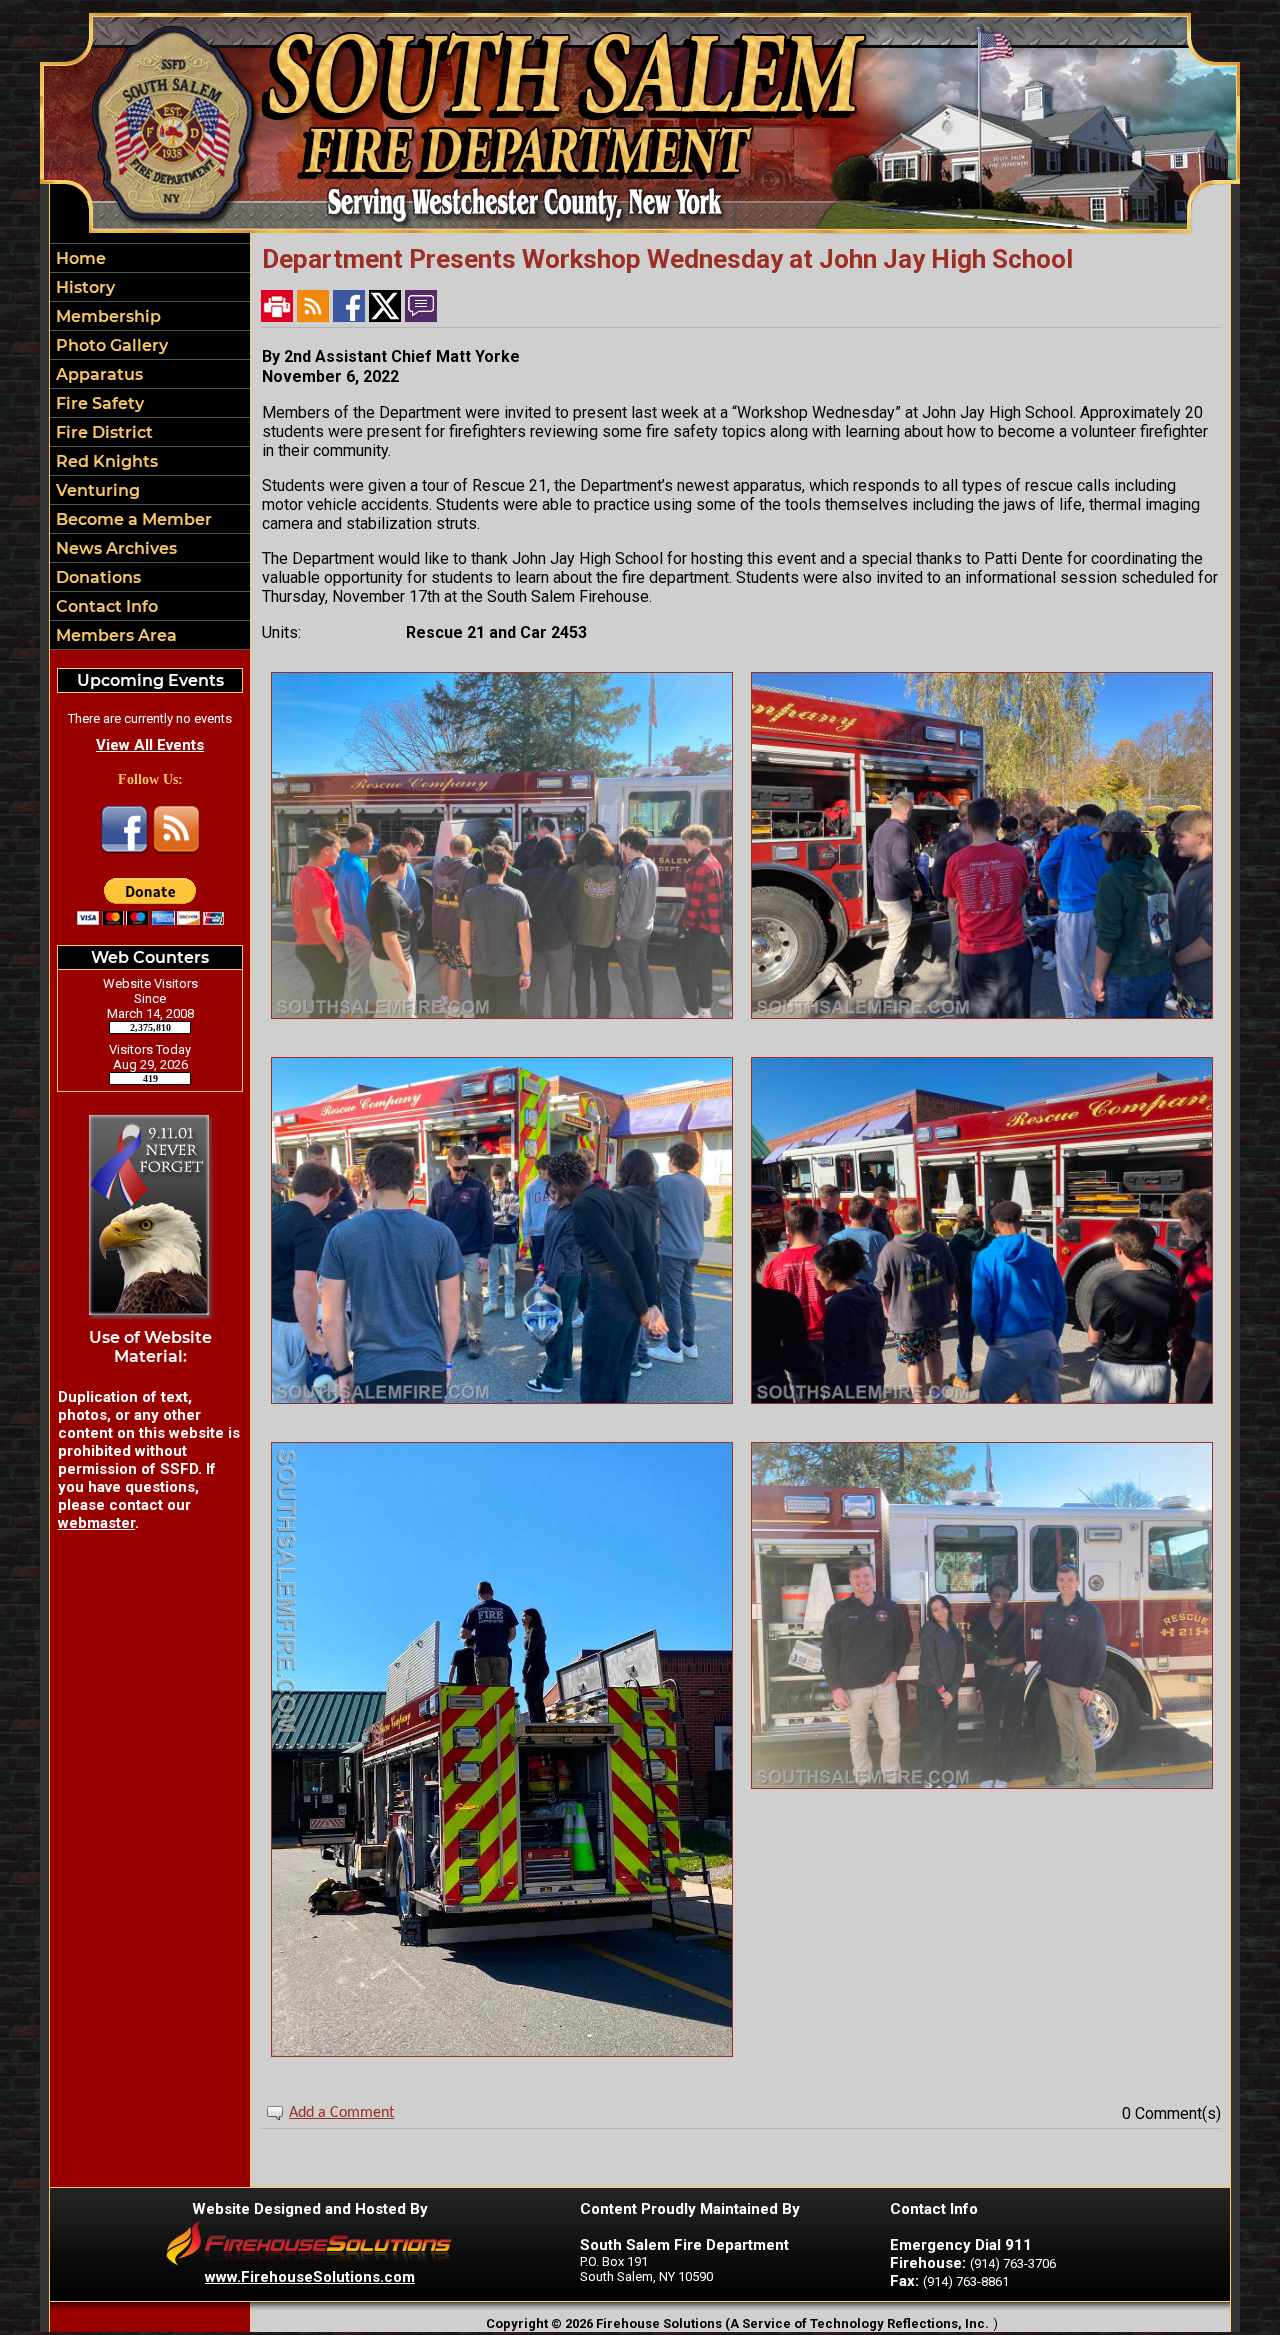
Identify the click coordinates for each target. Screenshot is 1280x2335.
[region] (150, 446)
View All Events (150, 745)
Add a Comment (341, 2113)
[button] (150, 316)
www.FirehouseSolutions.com (310, 2277)
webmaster (96, 1523)
